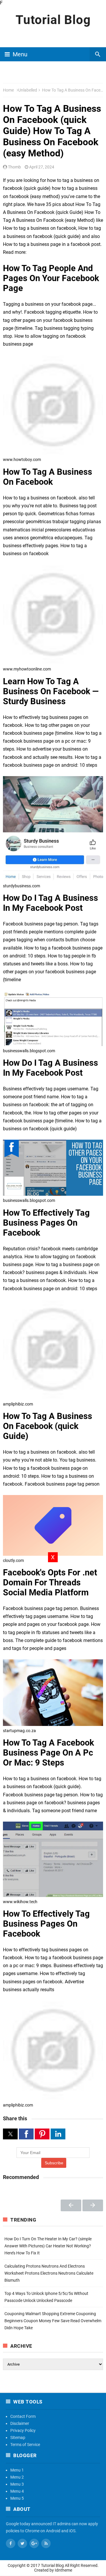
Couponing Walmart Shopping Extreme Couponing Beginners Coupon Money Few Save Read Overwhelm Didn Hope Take (53, 2321)
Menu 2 (17, 2477)
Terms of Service (25, 2445)
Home (8, 90)
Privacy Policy (23, 2430)
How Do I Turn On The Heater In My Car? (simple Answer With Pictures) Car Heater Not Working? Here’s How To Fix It (48, 2246)
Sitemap (18, 2438)
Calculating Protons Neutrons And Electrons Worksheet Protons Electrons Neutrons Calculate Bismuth (49, 2273)
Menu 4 (17, 2491)
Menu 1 (17, 2470)
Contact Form (23, 2416)
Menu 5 (17, 2498)
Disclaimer (20, 2423)
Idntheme (63, 2570)
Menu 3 (17, 2484)
